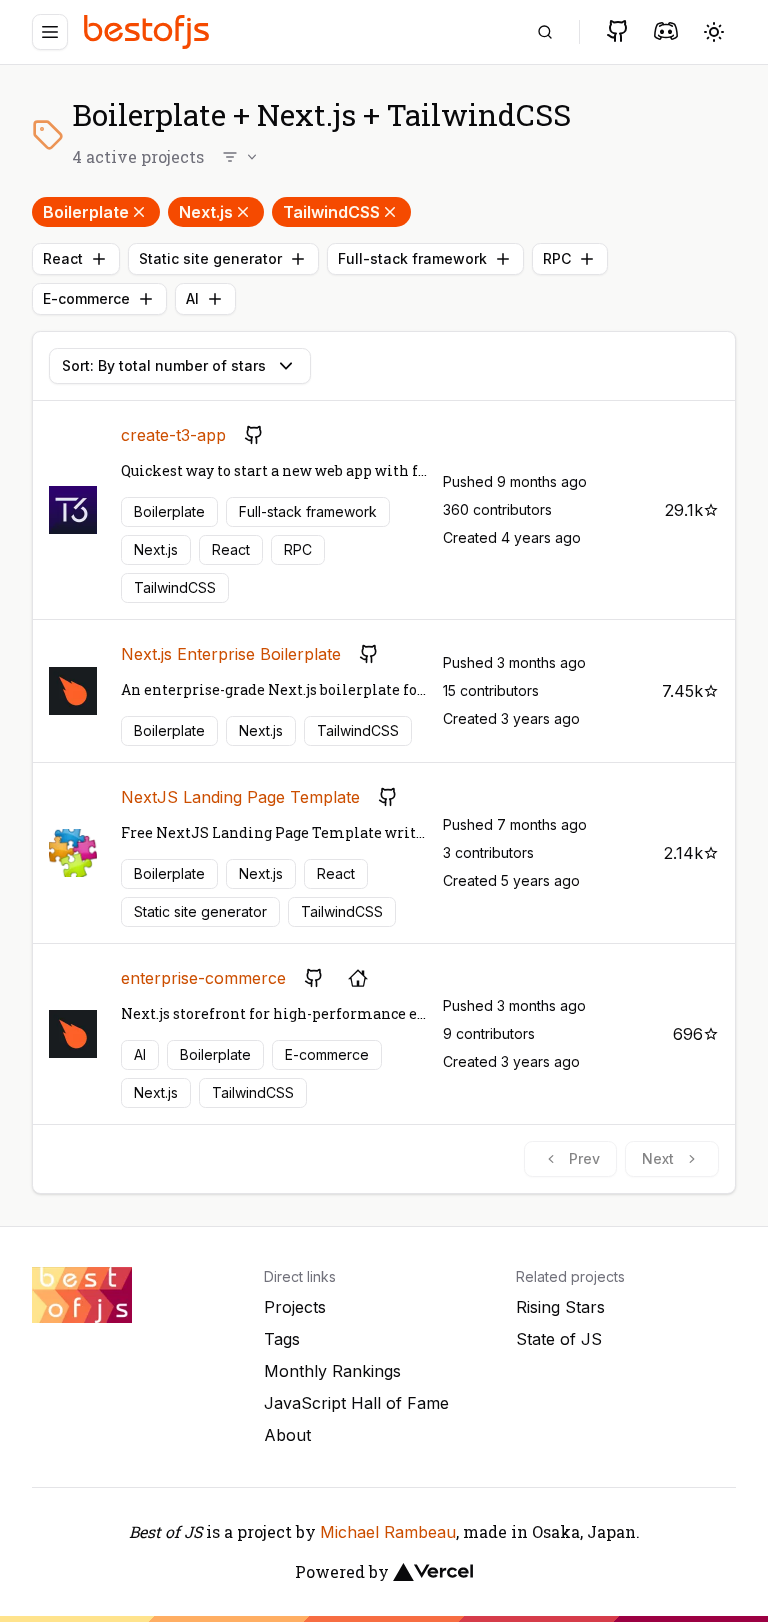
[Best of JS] (149, 31)
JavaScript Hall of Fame (356, 1403)
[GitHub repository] (254, 435)
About (287, 1435)
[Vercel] (433, 1572)
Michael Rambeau (388, 1532)
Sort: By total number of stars (164, 365)
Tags (282, 1339)
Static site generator (210, 258)
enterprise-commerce (203, 978)
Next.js (206, 212)
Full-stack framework (412, 258)
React (63, 258)
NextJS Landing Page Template (240, 797)
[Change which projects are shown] (241, 157)
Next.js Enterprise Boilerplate (231, 654)
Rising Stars (560, 1307)
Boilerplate (86, 212)
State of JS (559, 1339)
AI (192, 298)
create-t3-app (173, 435)
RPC (557, 258)
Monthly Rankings (332, 1371)
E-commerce (86, 298)
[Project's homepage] (358, 978)
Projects (295, 1307)
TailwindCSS (331, 212)
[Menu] (50, 32)
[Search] (545, 32)
